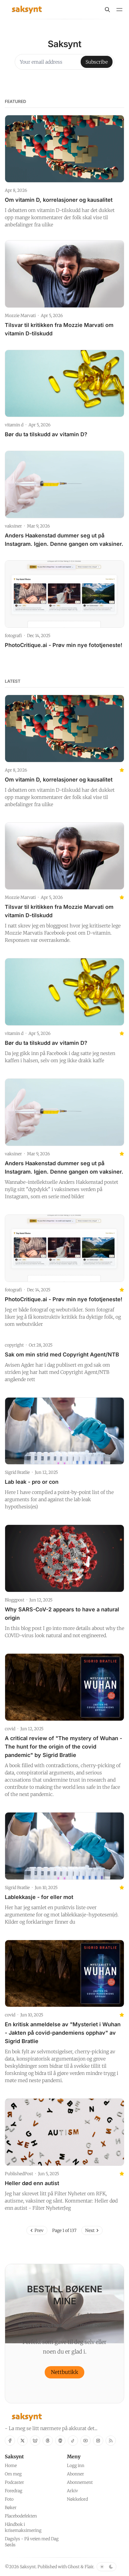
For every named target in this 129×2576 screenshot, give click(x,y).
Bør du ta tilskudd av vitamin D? (46, 434)
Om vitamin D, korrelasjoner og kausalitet (59, 200)
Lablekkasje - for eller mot (39, 1897)
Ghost (74, 2567)
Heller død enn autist (32, 2183)
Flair (89, 2567)
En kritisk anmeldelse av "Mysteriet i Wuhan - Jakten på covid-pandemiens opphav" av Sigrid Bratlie (63, 2033)
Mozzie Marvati (20, 316)
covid (10, 1729)
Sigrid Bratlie (17, 1472)
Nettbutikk (65, 2372)
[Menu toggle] (119, 10)
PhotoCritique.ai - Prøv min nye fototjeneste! (64, 645)
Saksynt (28, 2567)
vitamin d (14, 425)
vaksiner (13, 526)
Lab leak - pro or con (32, 1482)
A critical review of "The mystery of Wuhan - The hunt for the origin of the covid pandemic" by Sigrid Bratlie (63, 1747)
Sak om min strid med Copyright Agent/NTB (62, 1355)
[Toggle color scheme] (106, 2567)
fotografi (13, 636)
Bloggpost (15, 1600)
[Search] (107, 10)
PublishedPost (19, 2174)
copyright (14, 1345)
